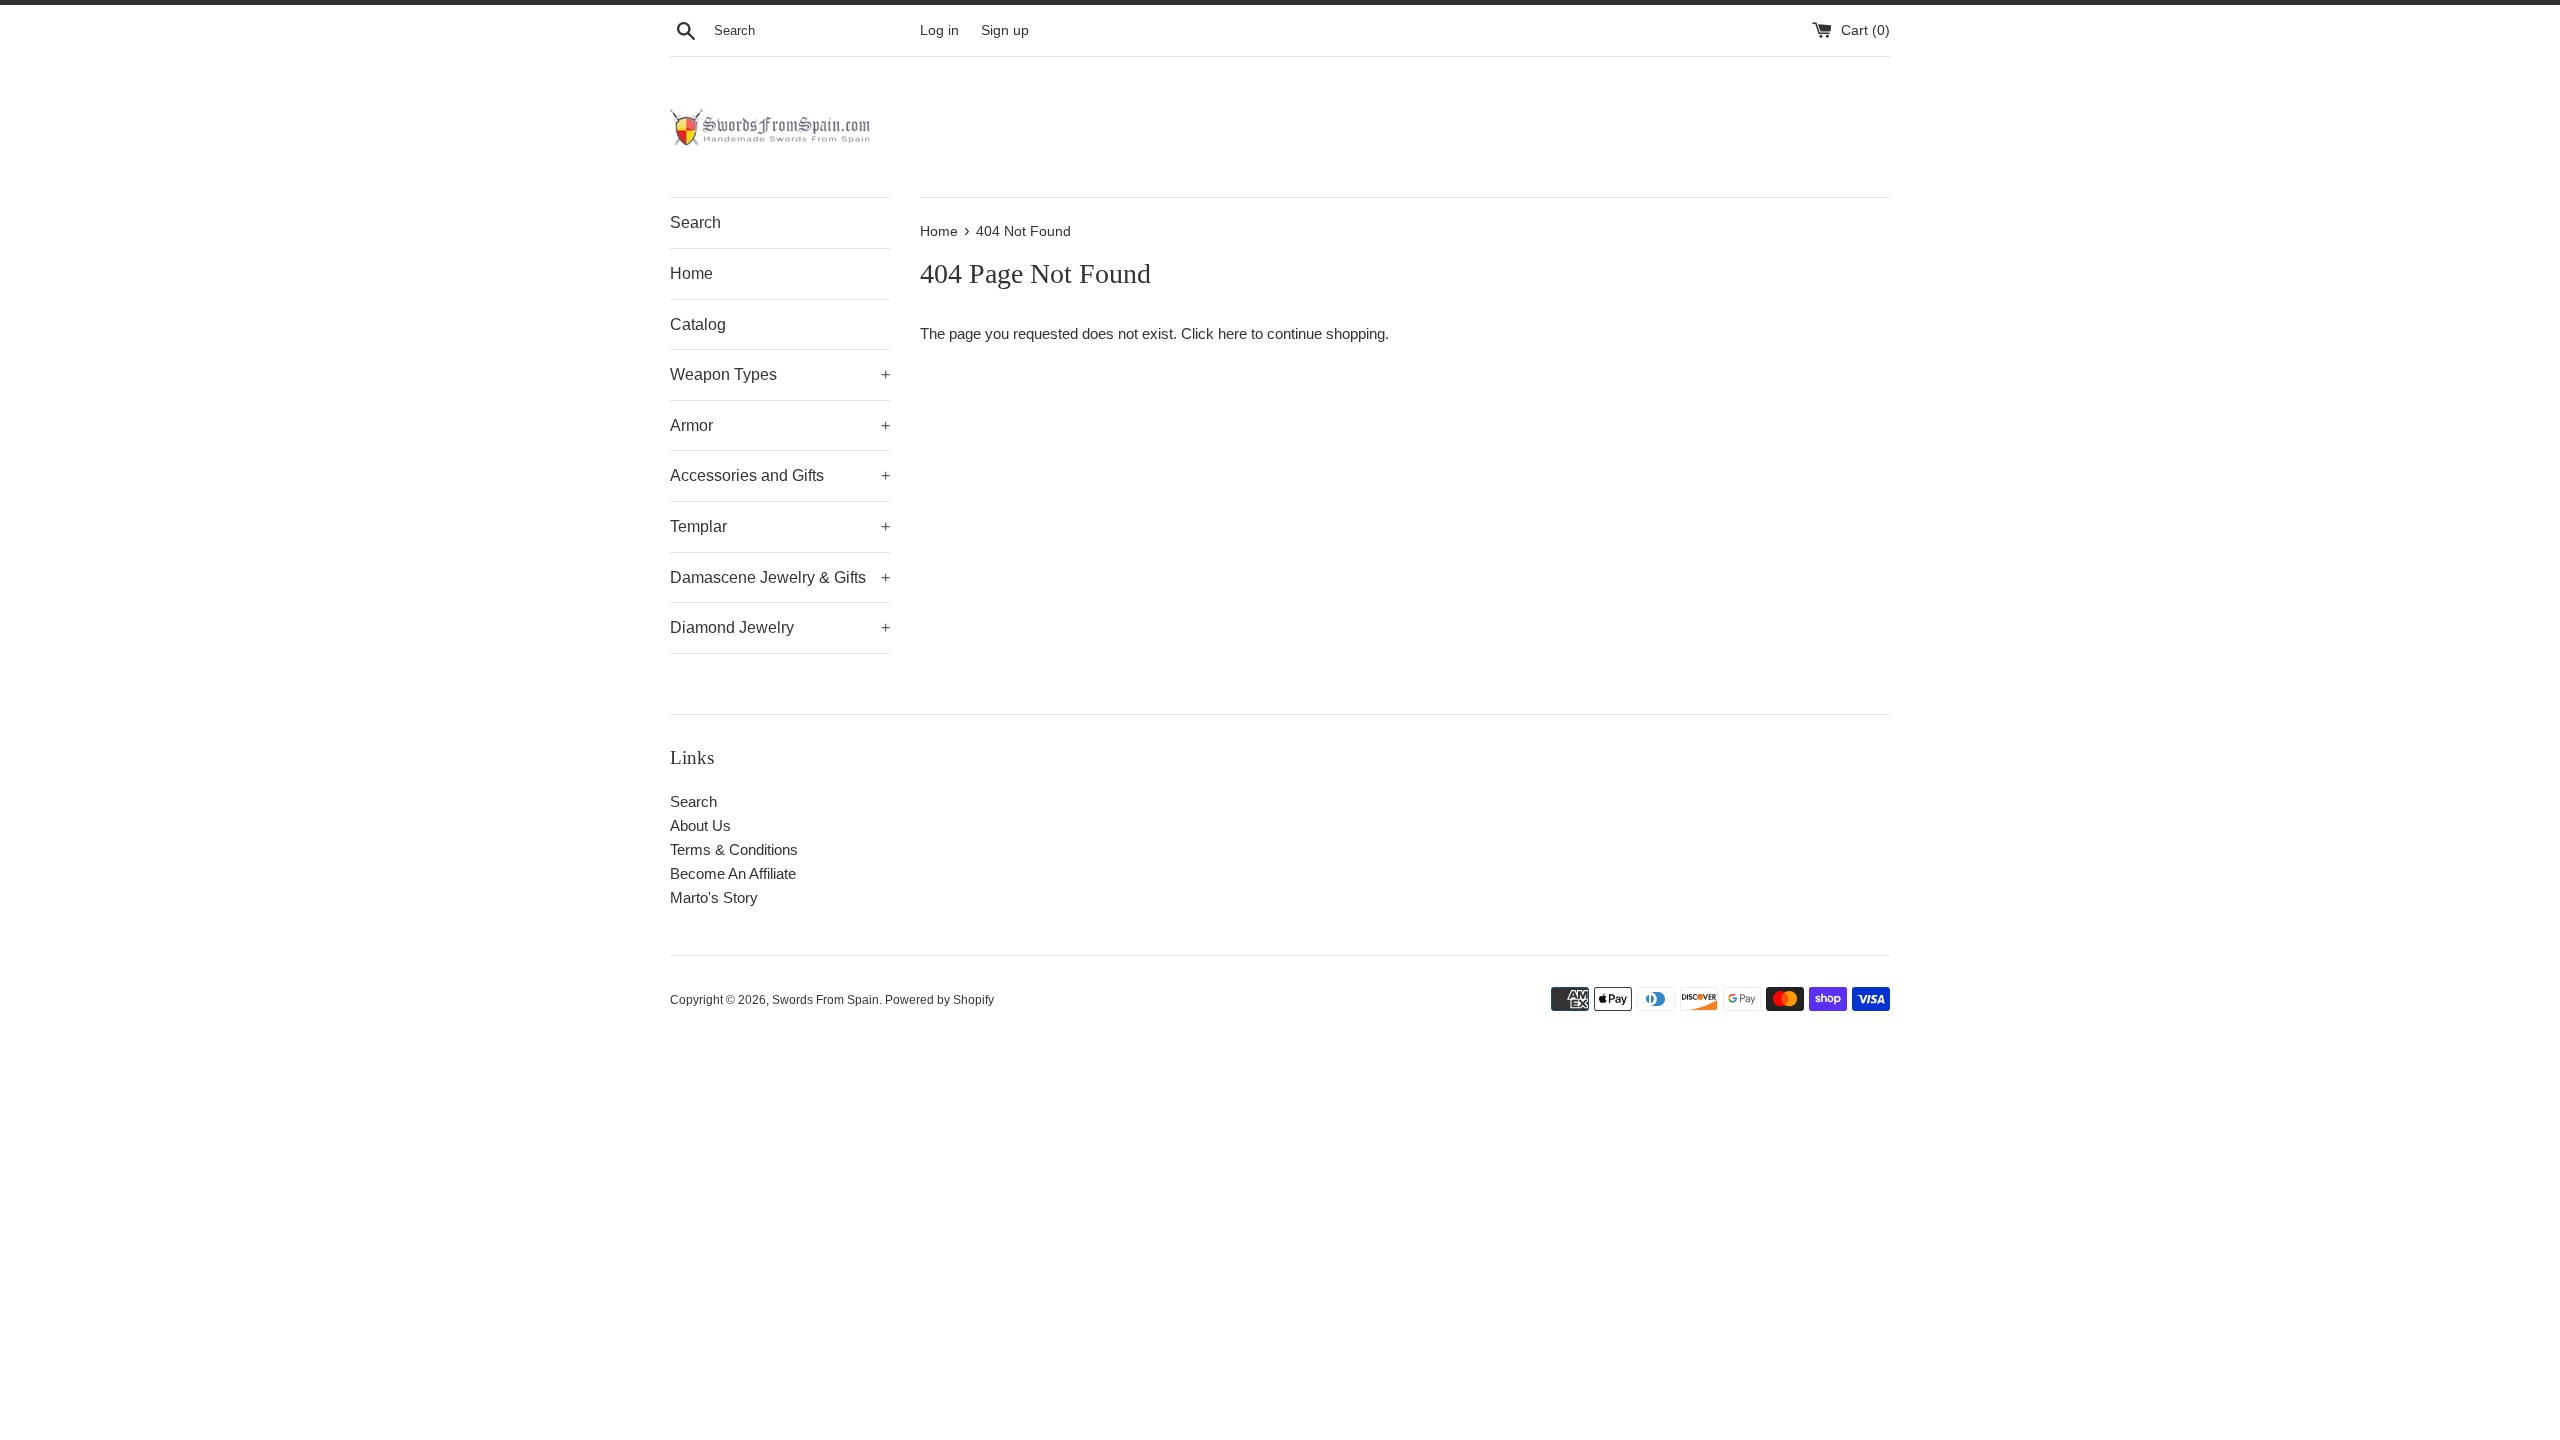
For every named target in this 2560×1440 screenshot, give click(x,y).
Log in (939, 30)
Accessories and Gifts (780, 475)
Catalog (698, 324)
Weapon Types (780, 374)
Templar (780, 526)
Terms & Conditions (734, 849)
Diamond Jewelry (780, 627)
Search (695, 222)
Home (691, 273)
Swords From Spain (825, 1000)
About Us (700, 825)
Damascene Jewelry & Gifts (780, 577)
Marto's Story (714, 897)
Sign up (1005, 30)
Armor (780, 425)
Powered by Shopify (939, 1000)
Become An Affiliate (733, 873)
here (1232, 333)
